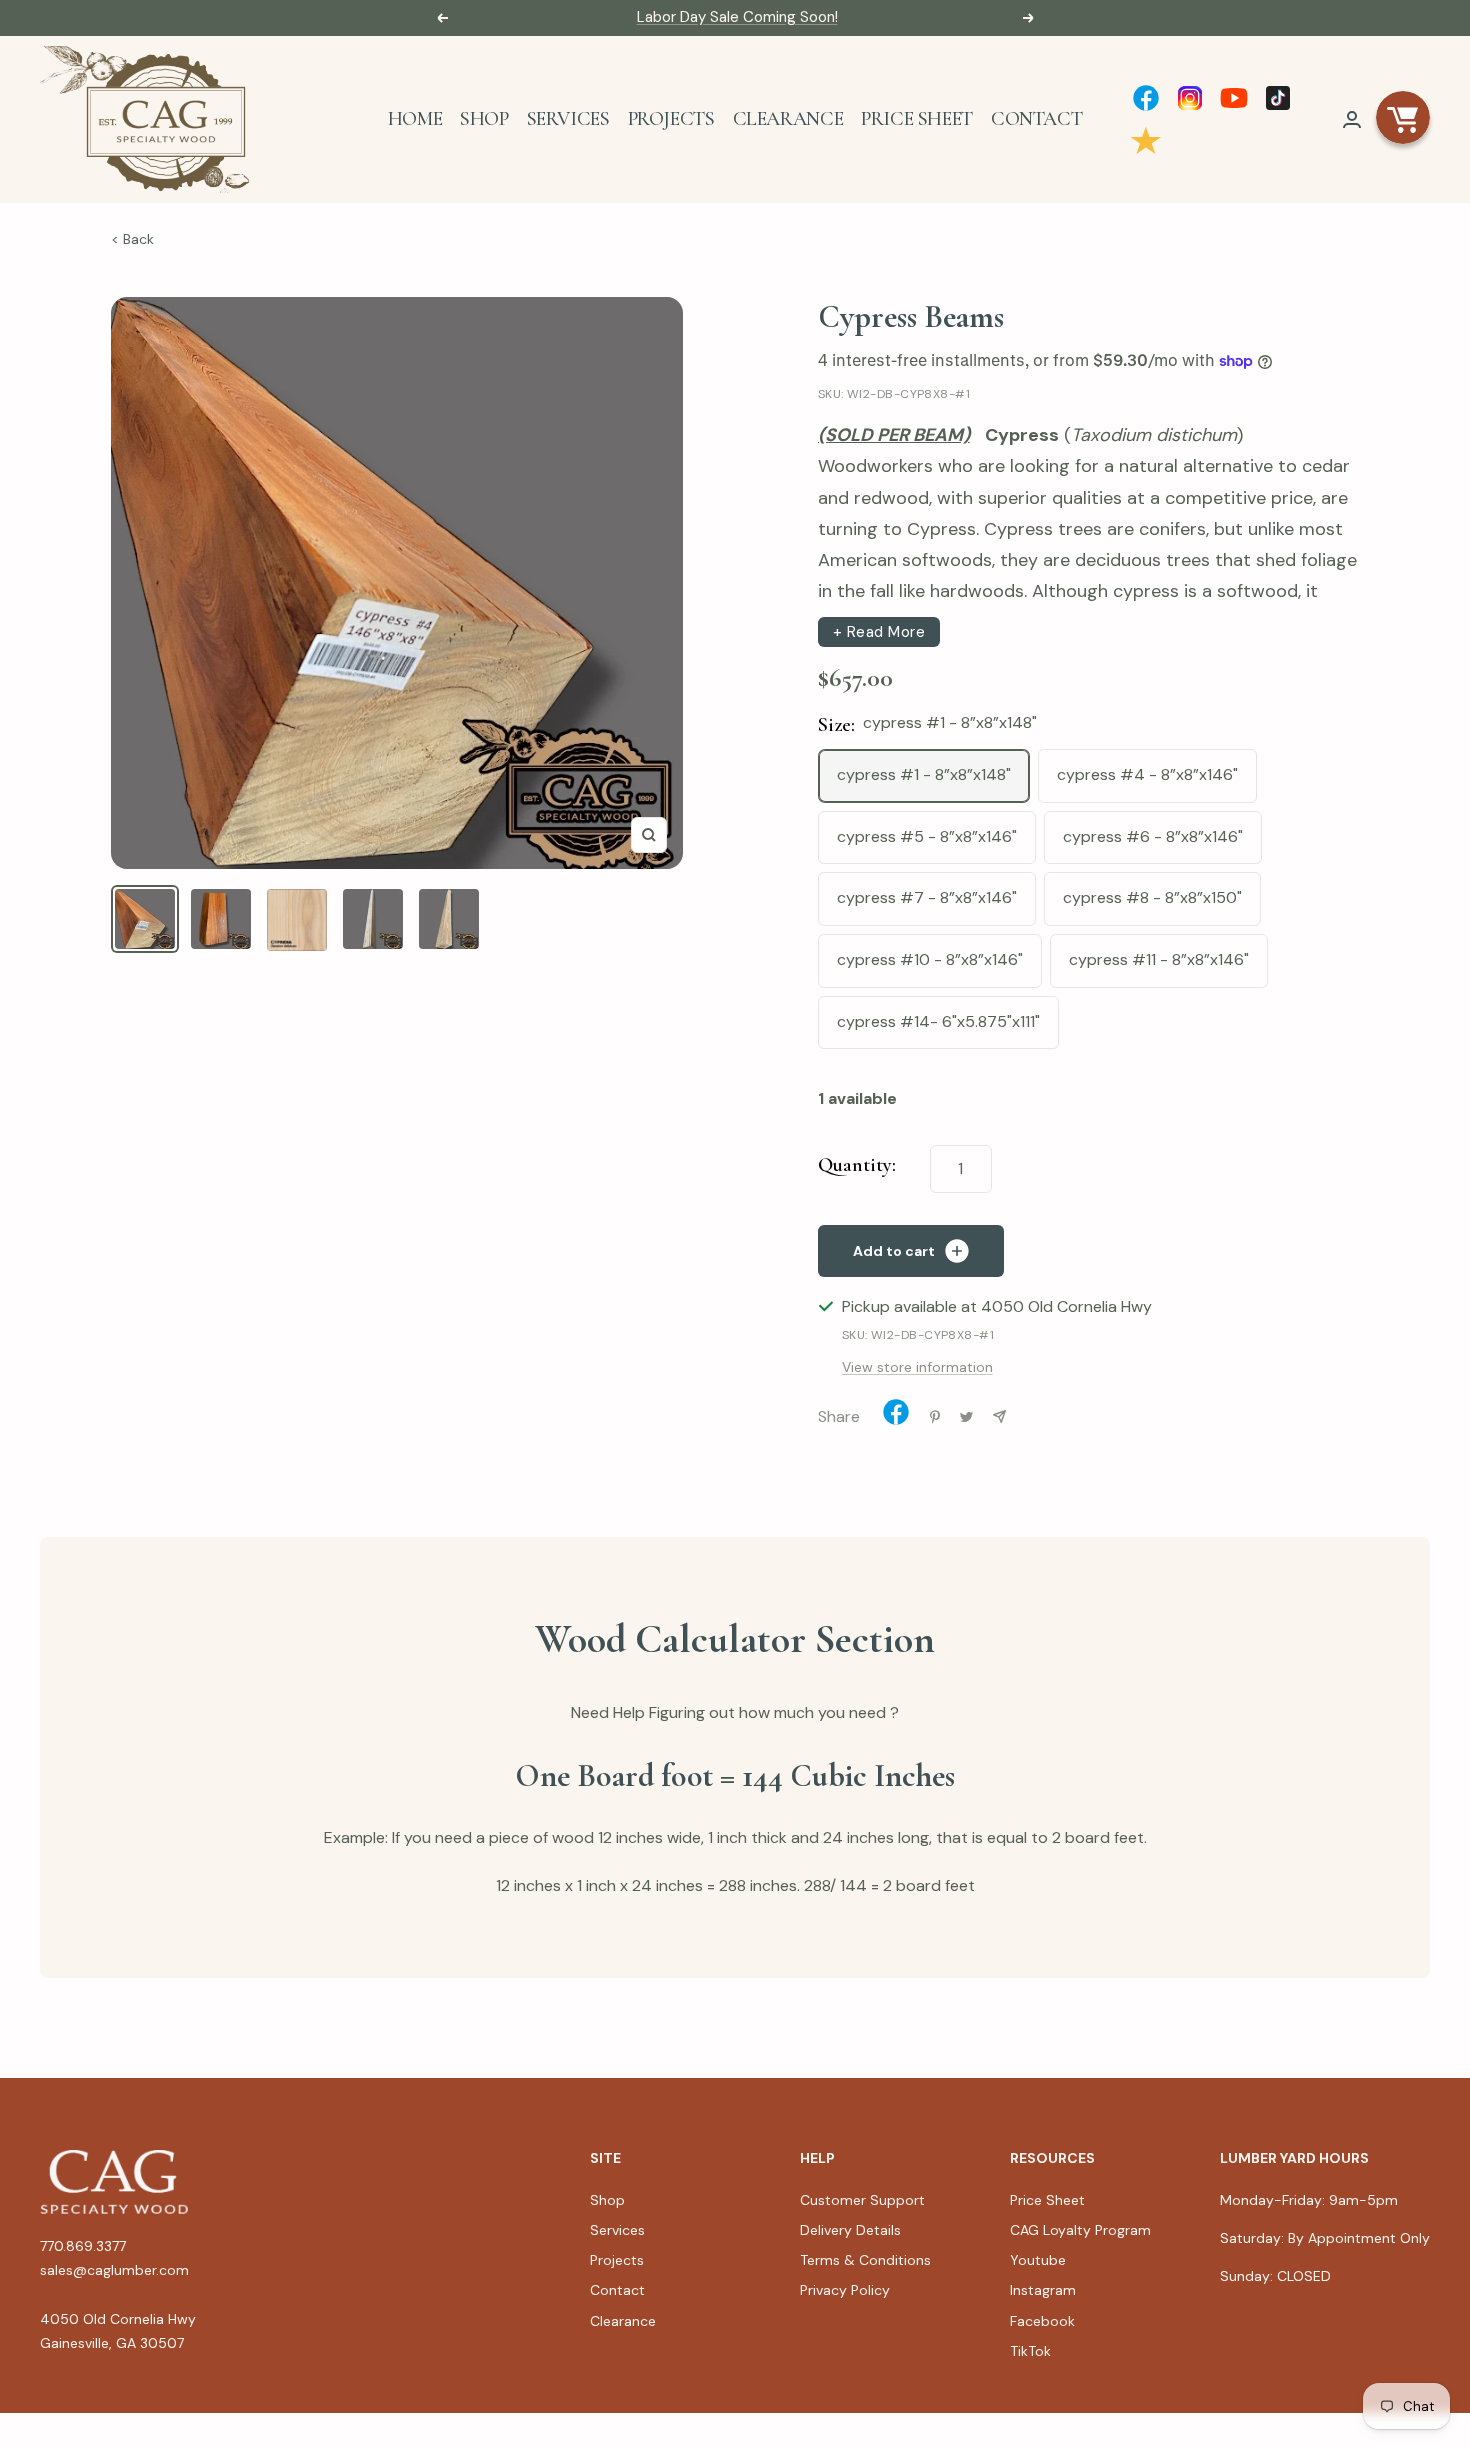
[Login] (1352, 119)
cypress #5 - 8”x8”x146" (927, 836)
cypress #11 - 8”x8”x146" (1159, 959)
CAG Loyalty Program (1080, 2230)
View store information (917, 1367)
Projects (671, 119)
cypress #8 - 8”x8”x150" (1152, 897)
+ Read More (879, 632)
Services (568, 119)
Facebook (1042, 2321)
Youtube (1038, 2260)
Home (415, 119)
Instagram (1043, 2290)
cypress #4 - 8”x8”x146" (1147, 774)
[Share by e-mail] (999, 1416)
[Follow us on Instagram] (1190, 98)
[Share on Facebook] (896, 1416)
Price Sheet (917, 119)
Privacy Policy (845, 2290)
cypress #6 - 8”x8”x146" (1153, 836)
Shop (484, 119)
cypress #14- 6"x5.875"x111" (938, 1021)
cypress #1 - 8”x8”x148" (924, 774)
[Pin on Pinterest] (935, 1417)
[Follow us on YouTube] (1234, 98)
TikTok (1030, 2351)
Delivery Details (850, 2230)
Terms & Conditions (865, 2260)
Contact (1036, 119)
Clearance (788, 119)
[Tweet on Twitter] (966, 1417)
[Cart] (1403, 119)
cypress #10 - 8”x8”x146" (930, 959)
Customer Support (862, 2200)
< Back (132, 239)
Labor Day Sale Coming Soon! (737, 17)
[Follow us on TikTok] (1278, 98)
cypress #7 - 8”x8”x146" (927, 897)
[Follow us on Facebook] (1146, 98)
